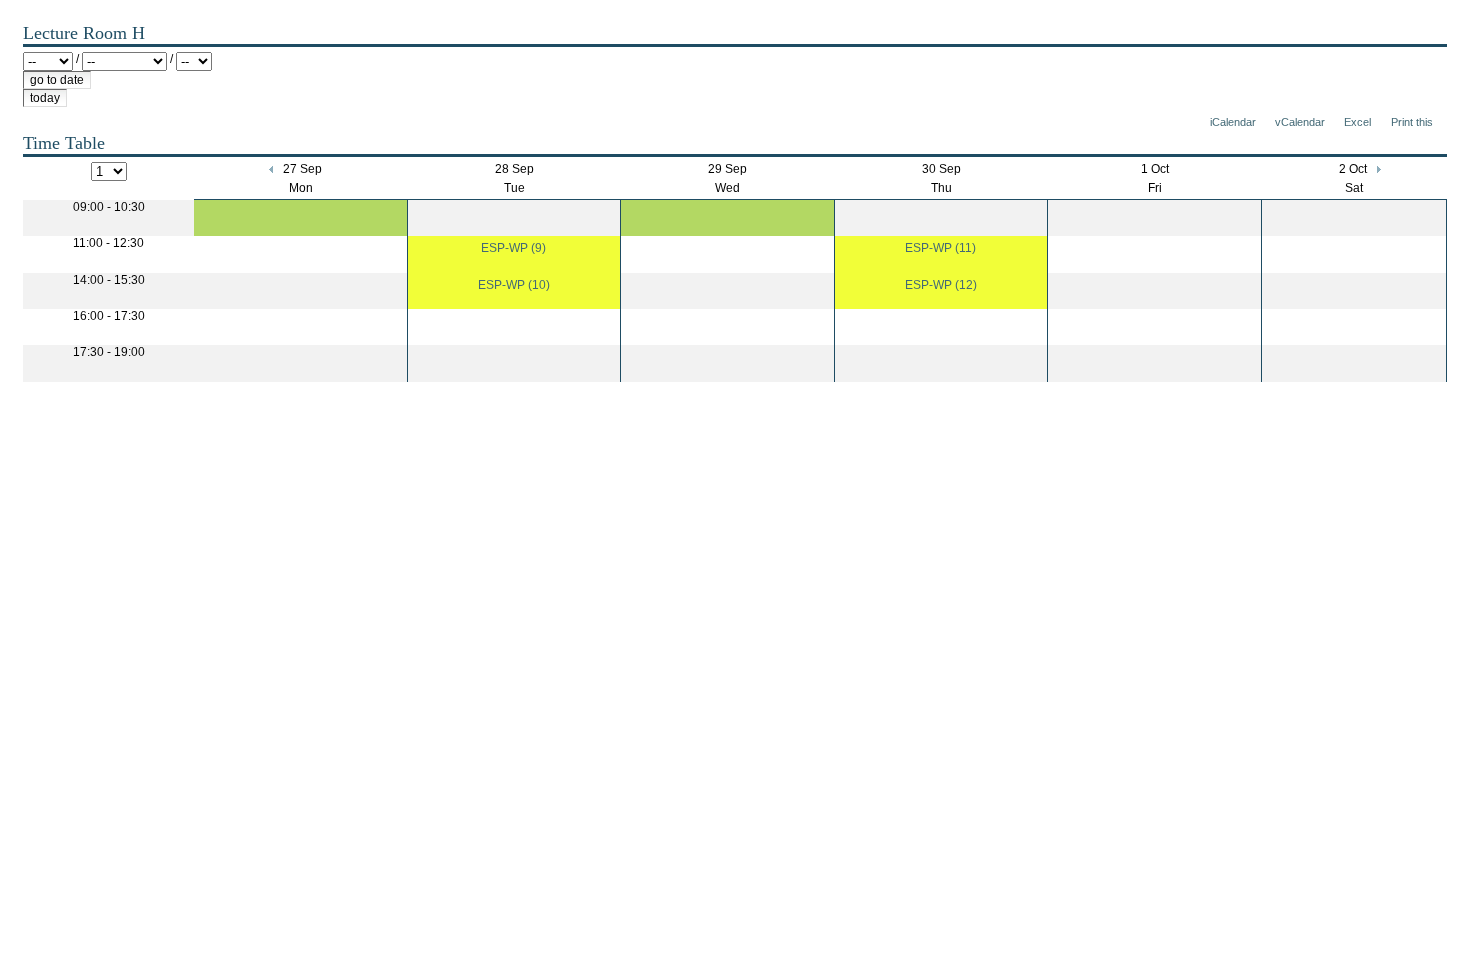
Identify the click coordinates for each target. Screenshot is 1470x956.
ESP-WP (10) (514, 285)
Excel (1357, 122)
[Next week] (1377, 169)
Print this (1412, 122)
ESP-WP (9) (513, 248)
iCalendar (1233, 122)
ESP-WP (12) (941, 285)
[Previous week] (272, 169)
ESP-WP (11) (940, 248)
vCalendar (1300, 122)
